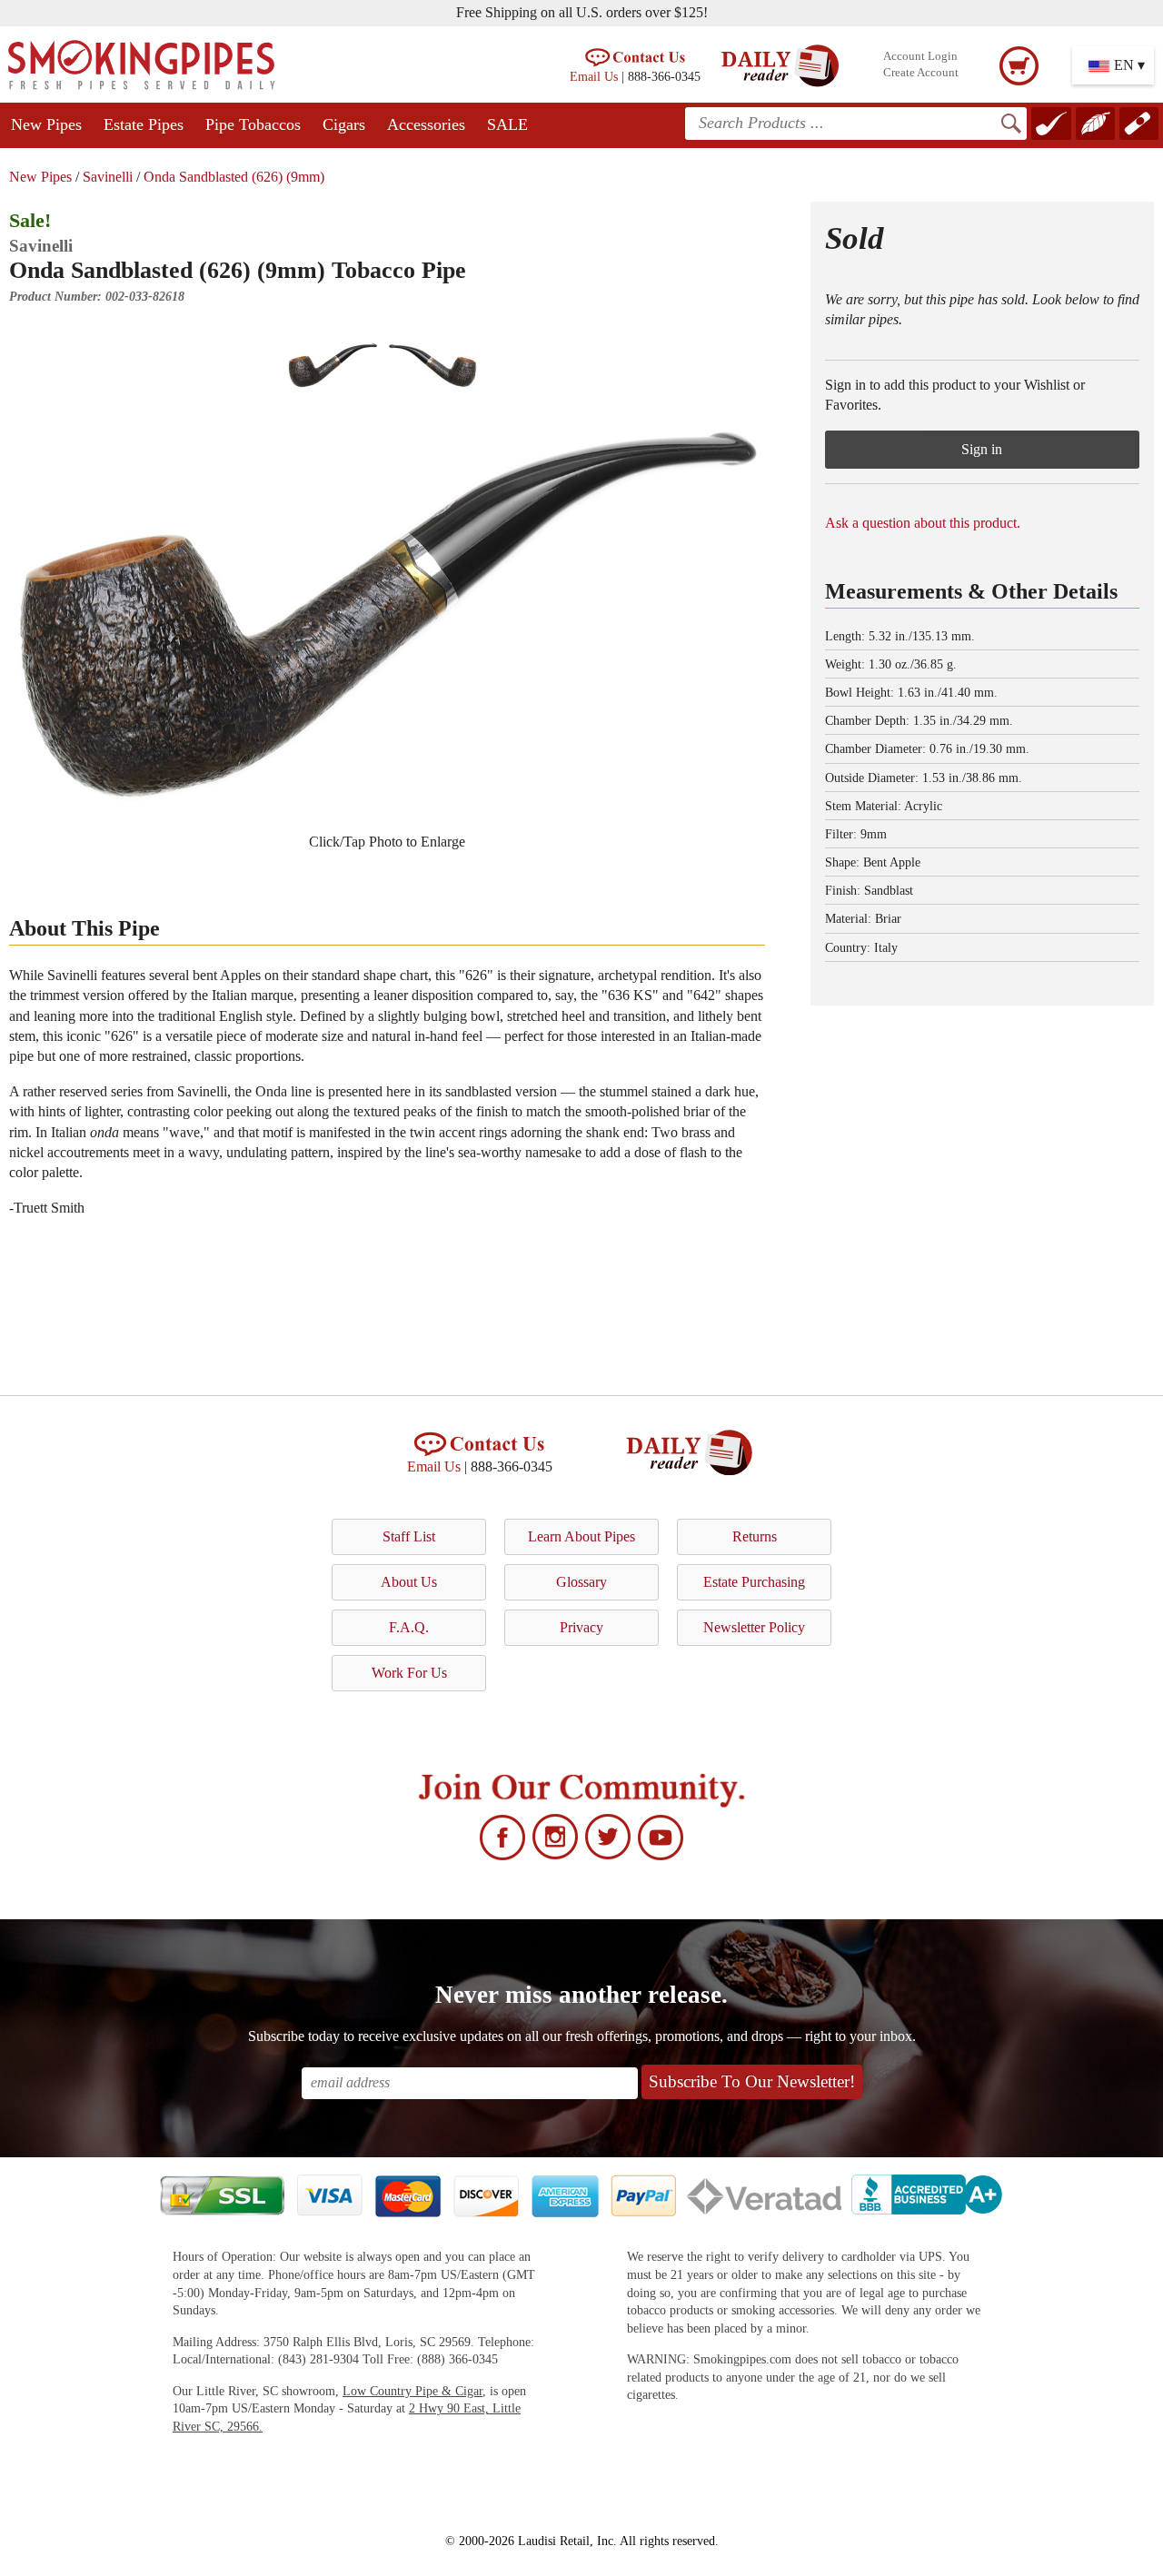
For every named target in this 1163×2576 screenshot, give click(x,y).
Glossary (581, 1582)
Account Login (920, 56)
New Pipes (46, 124)
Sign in (982, 449)
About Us (409, 1582)
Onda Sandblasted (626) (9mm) (234, 177)
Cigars (344, 124)
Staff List (409, 1536)
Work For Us (409, 1673)
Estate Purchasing (754, 1582)
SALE (507, 124)
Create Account (921, 73)
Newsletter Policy (754, 1627)
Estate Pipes (144, 124)
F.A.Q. (409, 1627)
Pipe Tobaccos (253, 124)
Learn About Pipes (581, 1536)
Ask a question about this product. (923, 523)
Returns (755, 1536)
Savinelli (108, 177)
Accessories (426, 124)
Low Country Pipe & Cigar (413, 2391)
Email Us (594, 76)
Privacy (581, 1627)
